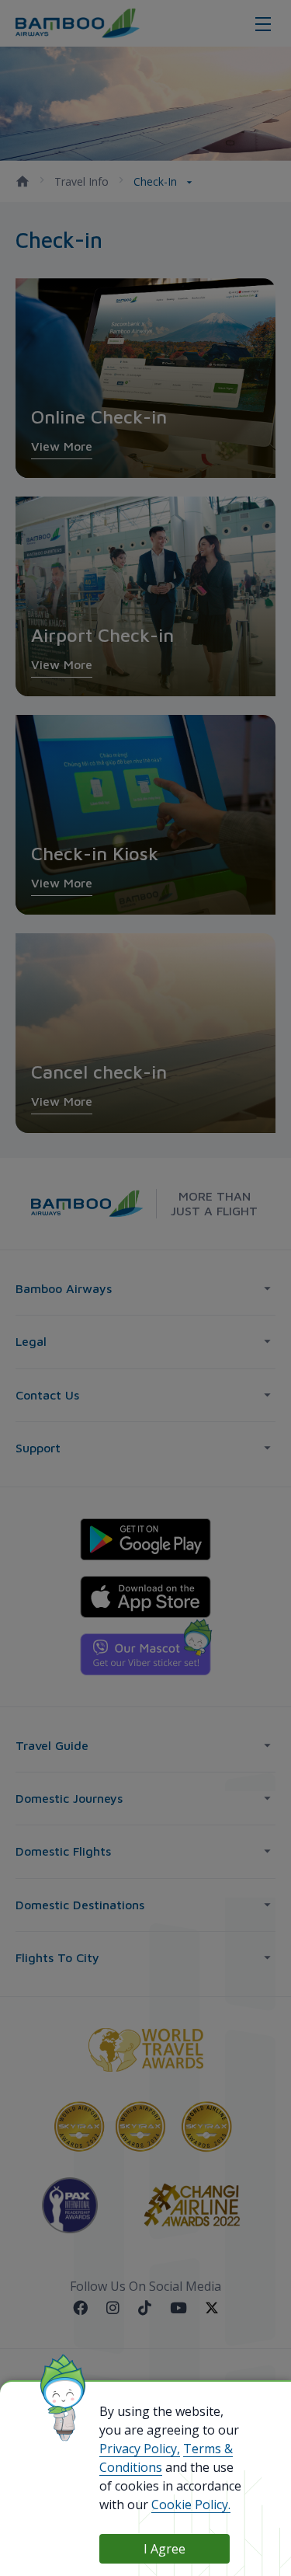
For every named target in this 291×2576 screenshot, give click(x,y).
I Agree (165, 2549)
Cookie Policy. (191, 2505)
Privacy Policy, (140, 2449)
